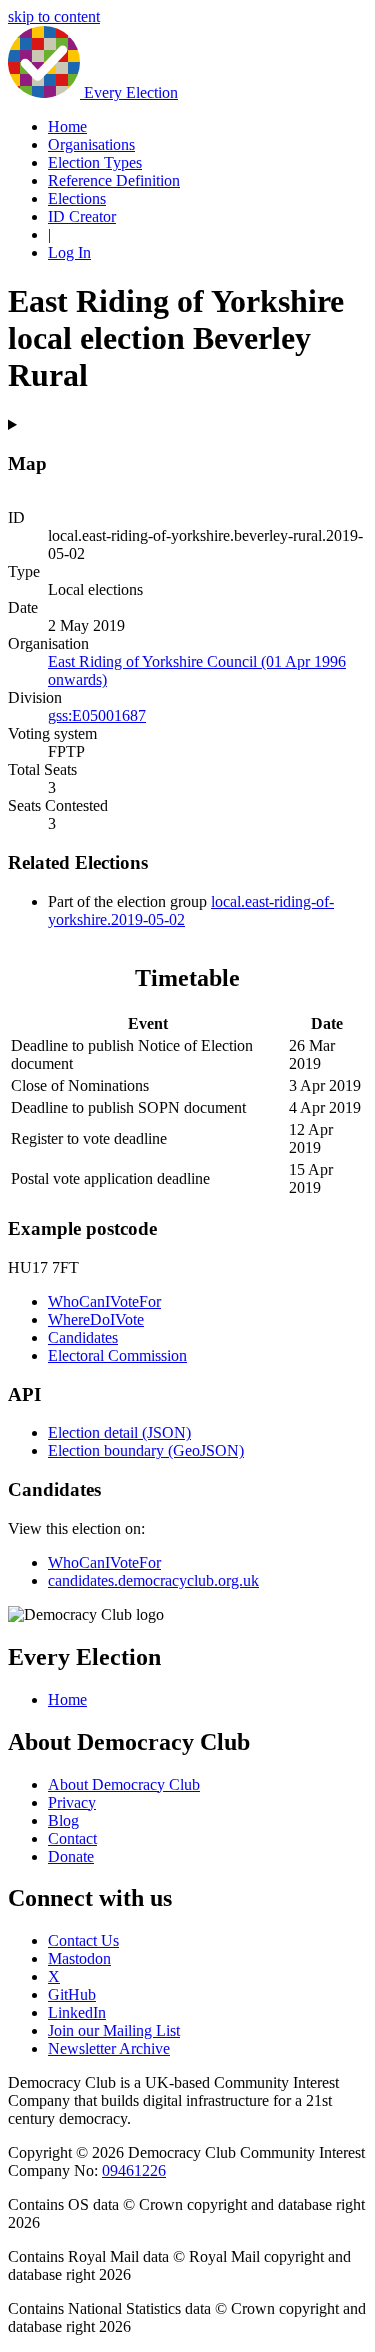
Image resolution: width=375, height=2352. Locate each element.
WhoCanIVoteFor (104, 1301)
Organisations (91, 144)
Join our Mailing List (114, 2030)
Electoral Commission (117, 1355)
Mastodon (79, 1958)
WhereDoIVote (96, 1319)
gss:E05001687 (97, 715)
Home (67, 126)
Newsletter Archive (109, 2048)
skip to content (54, 16)
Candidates (83, 1337)
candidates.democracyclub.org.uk (153, 1580)
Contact (72, 1838)
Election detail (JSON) (119, 1432)
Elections (77, 198)
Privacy (72, 1802)
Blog (63, 1820)
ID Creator (82, 216)
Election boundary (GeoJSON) (146, 1450)
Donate (71, 1856)
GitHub (72, 1994)
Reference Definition (114, 180)
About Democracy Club (124, 1784)
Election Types (95, 162)
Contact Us (83, 1940)
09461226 (134, 2170)
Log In (69, 252)
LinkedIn (77, 2012)
